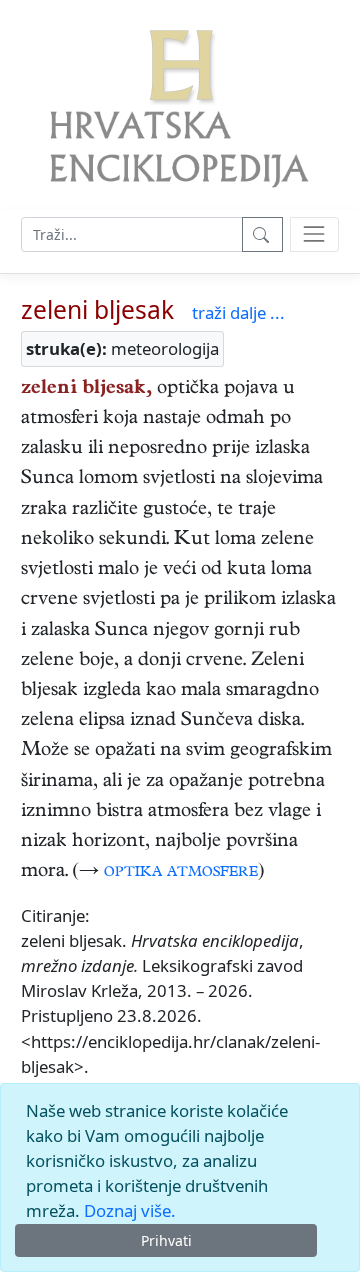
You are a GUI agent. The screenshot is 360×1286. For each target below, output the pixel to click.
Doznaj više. (130, 1210)
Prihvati (166, 1240)
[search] (314, 234)
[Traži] (262, 234)
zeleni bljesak (97, 309)
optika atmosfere (181, 872)
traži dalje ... (238, 312)
